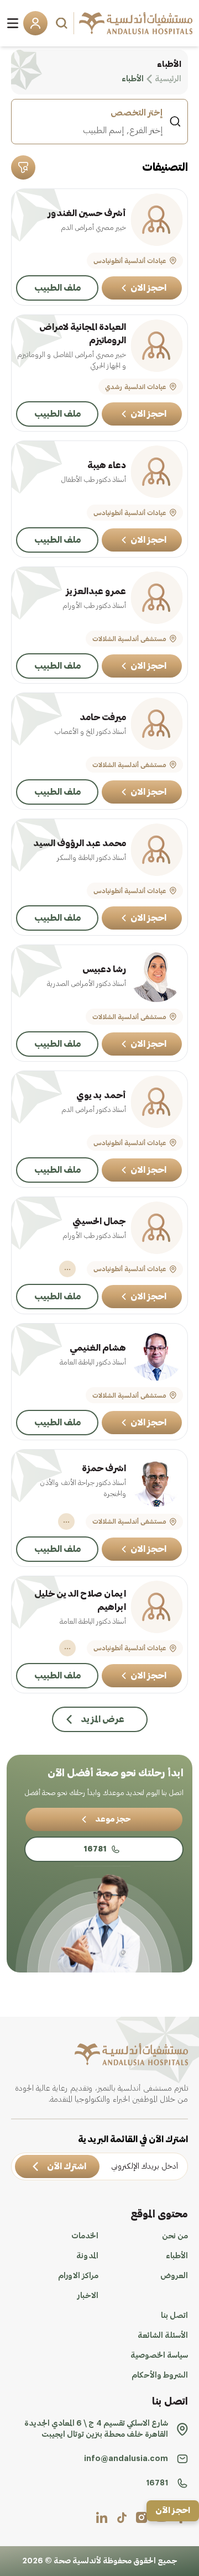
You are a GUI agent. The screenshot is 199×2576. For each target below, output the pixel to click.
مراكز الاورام (78, 2276)
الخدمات (85, 2236)
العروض (174, 2276)
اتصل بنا (174, 2316)
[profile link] (142, 2517)
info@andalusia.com (126, 2459)
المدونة (87, 2256)
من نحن (175, 2236)
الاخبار (88, 2296)
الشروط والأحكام (160, 2375)
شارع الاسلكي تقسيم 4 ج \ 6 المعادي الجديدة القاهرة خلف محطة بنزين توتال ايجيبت (96, 2429)
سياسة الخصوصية (159, 2355)
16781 (157, 2483)
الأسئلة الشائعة (163, 2336)
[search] (63, 23)
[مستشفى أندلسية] (136, 23)
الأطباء (177, 2256)
